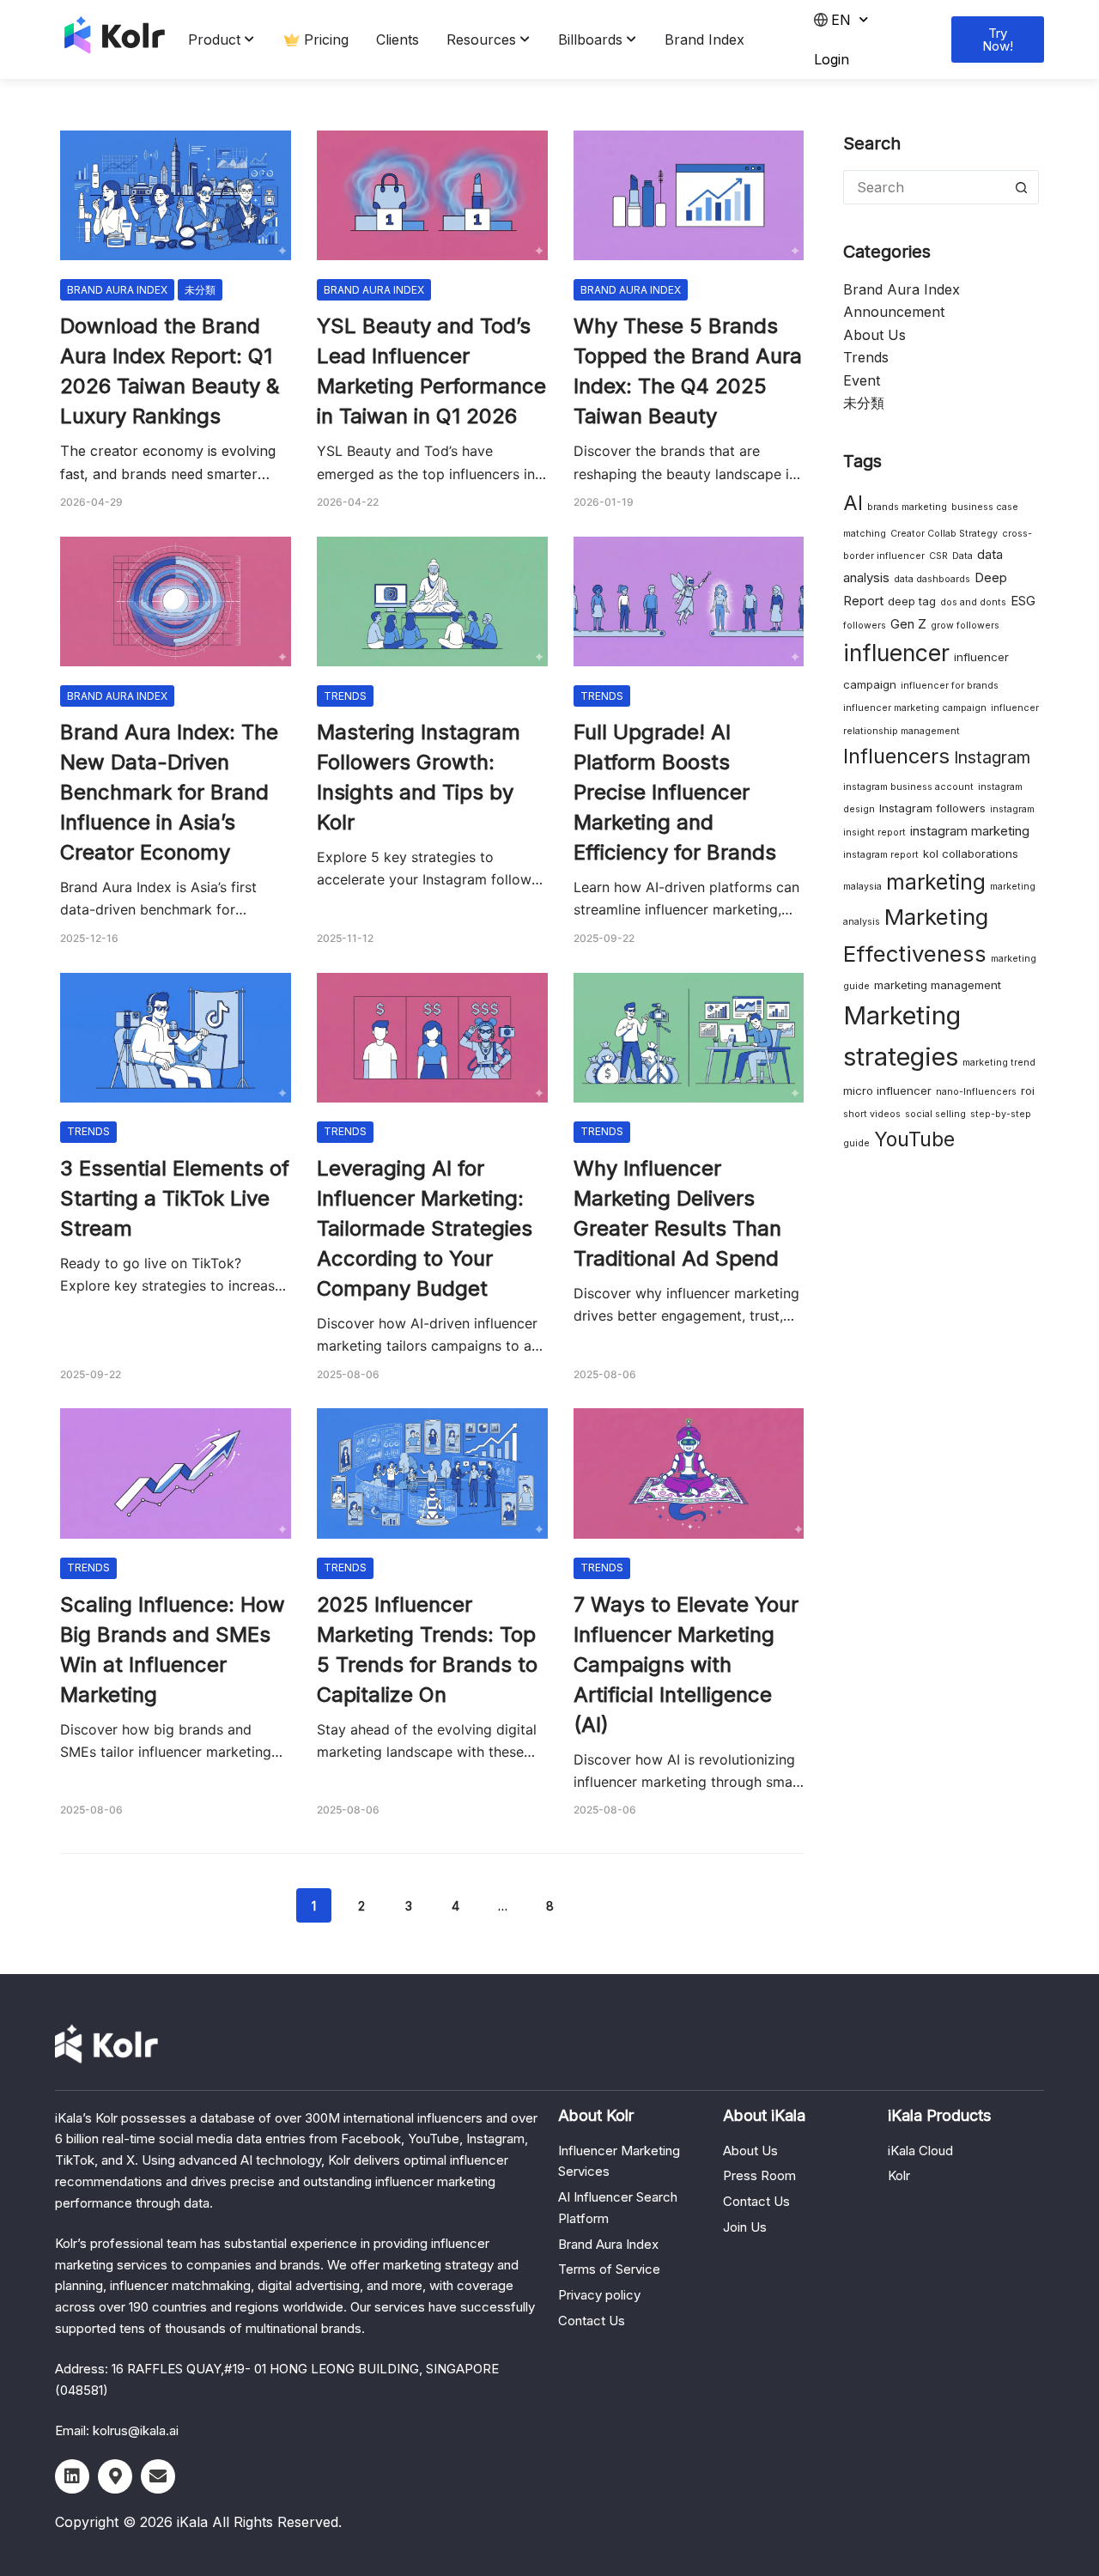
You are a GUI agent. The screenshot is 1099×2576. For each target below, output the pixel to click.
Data (962, 556)
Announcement (894, 312)
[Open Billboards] (632, 39)
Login (832, 59)
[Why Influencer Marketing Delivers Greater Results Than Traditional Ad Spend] (689, 1038)
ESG (1023, 601)
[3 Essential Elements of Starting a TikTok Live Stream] (176, 1038)
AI (853, 503)
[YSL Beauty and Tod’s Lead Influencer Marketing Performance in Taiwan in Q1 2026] (432, 195)
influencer (896, 653)
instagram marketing (970, 831)
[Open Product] (250, 39)
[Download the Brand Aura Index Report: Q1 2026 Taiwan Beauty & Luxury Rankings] (176, 195)
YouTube (914, 1139)
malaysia (862, 887)
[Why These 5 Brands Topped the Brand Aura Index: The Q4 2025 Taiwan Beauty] (689, 195)
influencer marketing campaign (915, 708)
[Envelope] (158, 2476)
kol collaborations (971, 854)
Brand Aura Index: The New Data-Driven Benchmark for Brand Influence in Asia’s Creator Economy (169, 792)
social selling (935, 1114)
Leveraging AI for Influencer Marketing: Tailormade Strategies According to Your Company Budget (425, 1228)
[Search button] (1022, 187)
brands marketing (907, 507)
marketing (936, 882)
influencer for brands (950, 686)
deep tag (912, 601)
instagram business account (908, 787)
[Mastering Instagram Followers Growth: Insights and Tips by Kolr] (432, 601)
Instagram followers (932, 808)
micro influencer (887, 1091)
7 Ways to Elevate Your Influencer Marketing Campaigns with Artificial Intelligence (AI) (686, 1665)
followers (865, 626)
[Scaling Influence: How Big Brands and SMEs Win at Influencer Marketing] (176, 1473)
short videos (872, 1114)
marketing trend (999, 1063)
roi (1028, 1091)
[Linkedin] (72, 2476)
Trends (345, 696)
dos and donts (973, 602)
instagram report (881, 855)
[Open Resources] (525, 39)
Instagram (992, 757)
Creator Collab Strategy (944, 534)
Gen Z (908, 624)
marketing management (938, 985)
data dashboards (932, 579)
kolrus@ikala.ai (136, 2430)
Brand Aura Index (117, 290)
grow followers (965, 626)
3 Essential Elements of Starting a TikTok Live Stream (175, 1198)
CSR (938, 556)
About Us (874, 335)
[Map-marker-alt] (115, 2476)
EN (841, 20)
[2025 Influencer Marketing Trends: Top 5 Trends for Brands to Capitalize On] (432, 1473)
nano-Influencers (976, 1092)
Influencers (896, 756)
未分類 (200, 290)
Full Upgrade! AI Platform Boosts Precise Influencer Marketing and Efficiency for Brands (675, 792)
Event (862, 380)
